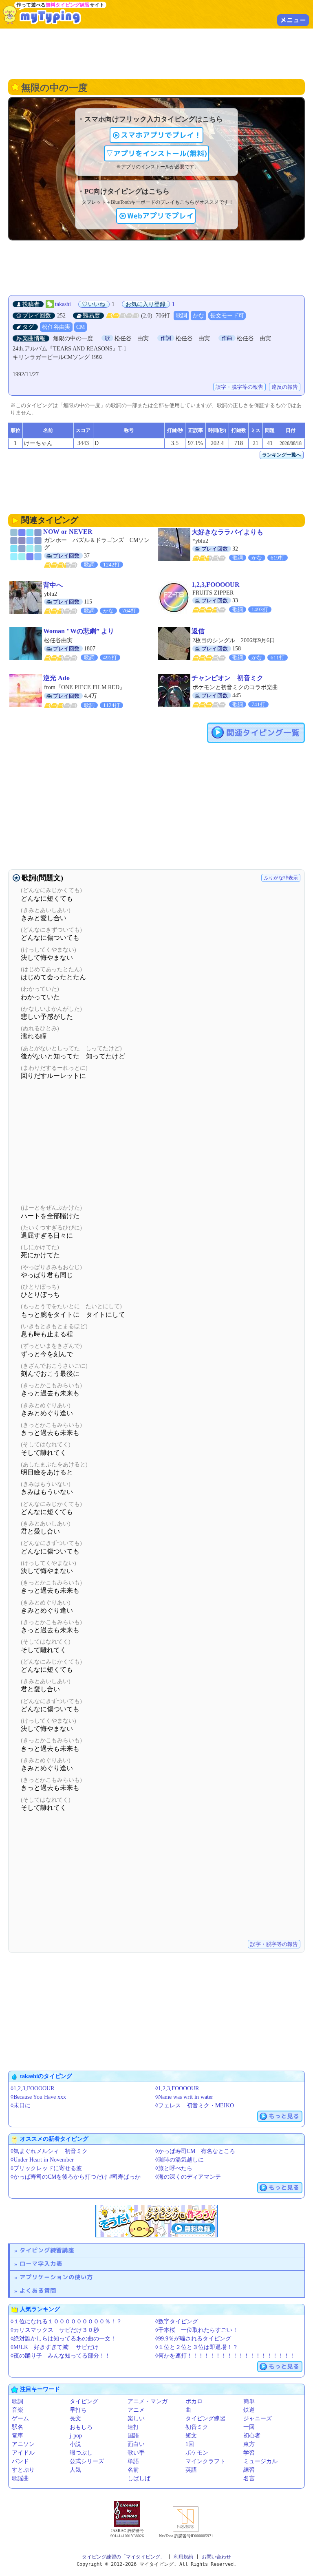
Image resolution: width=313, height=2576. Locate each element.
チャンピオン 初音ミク (227, 678)
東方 (249, 2444)
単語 (133, 2461)
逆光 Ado (56, 678)
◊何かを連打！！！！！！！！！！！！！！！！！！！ (225, 2356)
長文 (75, 2418)
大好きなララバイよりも (227, 532)
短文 (191, 2436)
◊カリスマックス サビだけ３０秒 (55, 2330)
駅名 (18, 2427)
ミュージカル (260, 2461)
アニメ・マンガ (148, 2401)
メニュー (293, 20)
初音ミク (197, 2427)
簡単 (249, 2401)
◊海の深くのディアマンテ (188, 2177)
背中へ (53, 585)
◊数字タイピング (177, 2321)
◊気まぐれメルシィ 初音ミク (49, 2151)
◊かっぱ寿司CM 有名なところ (195, 2151)
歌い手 (136, 2453)
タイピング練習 (205, 2418)
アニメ (136, 2410)
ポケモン (197, 2453)
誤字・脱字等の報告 (239, 387)
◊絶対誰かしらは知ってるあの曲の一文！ (63, 2339)
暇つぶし (81, 2453)
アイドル (23, 2453)
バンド (20, 2461)
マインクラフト (205, 2461)
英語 (191, 2470)
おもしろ (81, 2427)
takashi (63, 304)
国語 (133, 2436)
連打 (133, 2427)
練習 (249, 2470)
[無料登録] (156, 2221)
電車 (18, 2436)
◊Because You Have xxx (38, 2097)
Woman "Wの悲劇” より (79, 631)
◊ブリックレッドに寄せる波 (46, 2168)
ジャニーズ (258, 2418)
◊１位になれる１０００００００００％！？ (66, 2321)
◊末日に (21, 2106)
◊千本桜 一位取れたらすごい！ (197, 2330)
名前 (133, 2470)
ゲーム (20, 2418)
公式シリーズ (87, 2461)
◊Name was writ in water (184, 2097)
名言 (249, 2478)
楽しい (136, 2418)
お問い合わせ (216, 2557)
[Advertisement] (156, 53)
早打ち (78, 2410)
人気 (75, 2470)
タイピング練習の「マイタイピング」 (123, 2557)
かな (198, 316)
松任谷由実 (56, 327)
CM (80, 327)
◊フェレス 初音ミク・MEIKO (195, 2106)
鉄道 (249, 2410)
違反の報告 (285, 387)
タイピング (84, 2401)
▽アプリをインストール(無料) (156, 153)
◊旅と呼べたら (174, 2168)
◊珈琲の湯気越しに (180, 2160)
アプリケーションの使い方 (56, 2277)
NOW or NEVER (68, 532)
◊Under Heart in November (42, 2160)
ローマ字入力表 (41, 2264)
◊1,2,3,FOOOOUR (32, 2088)
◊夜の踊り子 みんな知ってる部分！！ (61, 2356)
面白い (136, 2444)
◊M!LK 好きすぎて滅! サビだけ (55, 2347)
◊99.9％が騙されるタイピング (193, 2339)
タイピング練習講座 (47, 2250)
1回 (190, 2444)
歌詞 (181, 316)
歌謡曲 (20, 2478)
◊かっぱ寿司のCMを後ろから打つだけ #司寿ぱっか (76, 2177)
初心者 (252, 2436)
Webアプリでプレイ (160, 216)
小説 (75, 2444)
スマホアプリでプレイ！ (161, 135)
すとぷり (23, 2470)
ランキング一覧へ (282, 455)
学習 (249, 2453)
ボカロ (194, 2401)
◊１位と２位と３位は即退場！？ (197, 2347)
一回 (249, 2427)
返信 (198, 631)
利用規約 (183, 2557)
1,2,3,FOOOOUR (216, 585)
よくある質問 (38, 2291)
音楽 (18, 2410)
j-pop (76, 2436)
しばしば (139, 2478)
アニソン (23, 2444)
